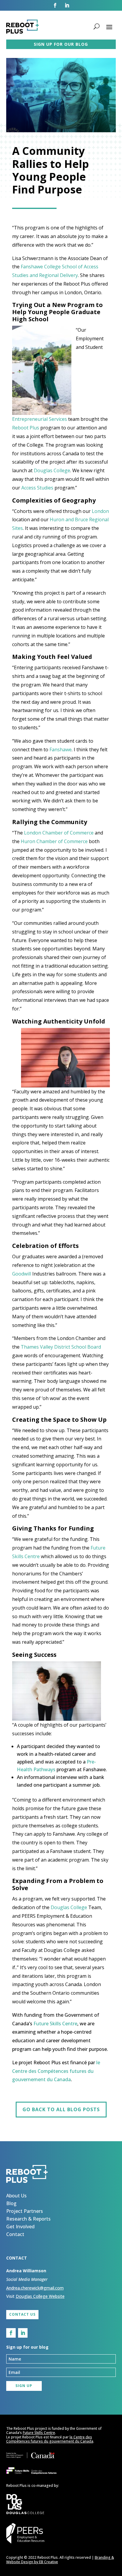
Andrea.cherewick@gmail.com (35, 2288)
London (100, 511)
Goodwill (22, 1274)
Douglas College (52, 470)
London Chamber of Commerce (59, 833)
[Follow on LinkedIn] (67, 5)
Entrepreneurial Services (40, 419)
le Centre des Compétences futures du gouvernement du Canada (56, 2071)
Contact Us (22, 2314)
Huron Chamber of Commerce (54, 841)
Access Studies (37, 488)
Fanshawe (61, 750)
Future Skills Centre (55, 2024)
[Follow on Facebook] (55, 5)
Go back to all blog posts (61, 2109)
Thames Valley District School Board (61, 1347)
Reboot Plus (26, 428)
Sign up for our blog (61, 44)
